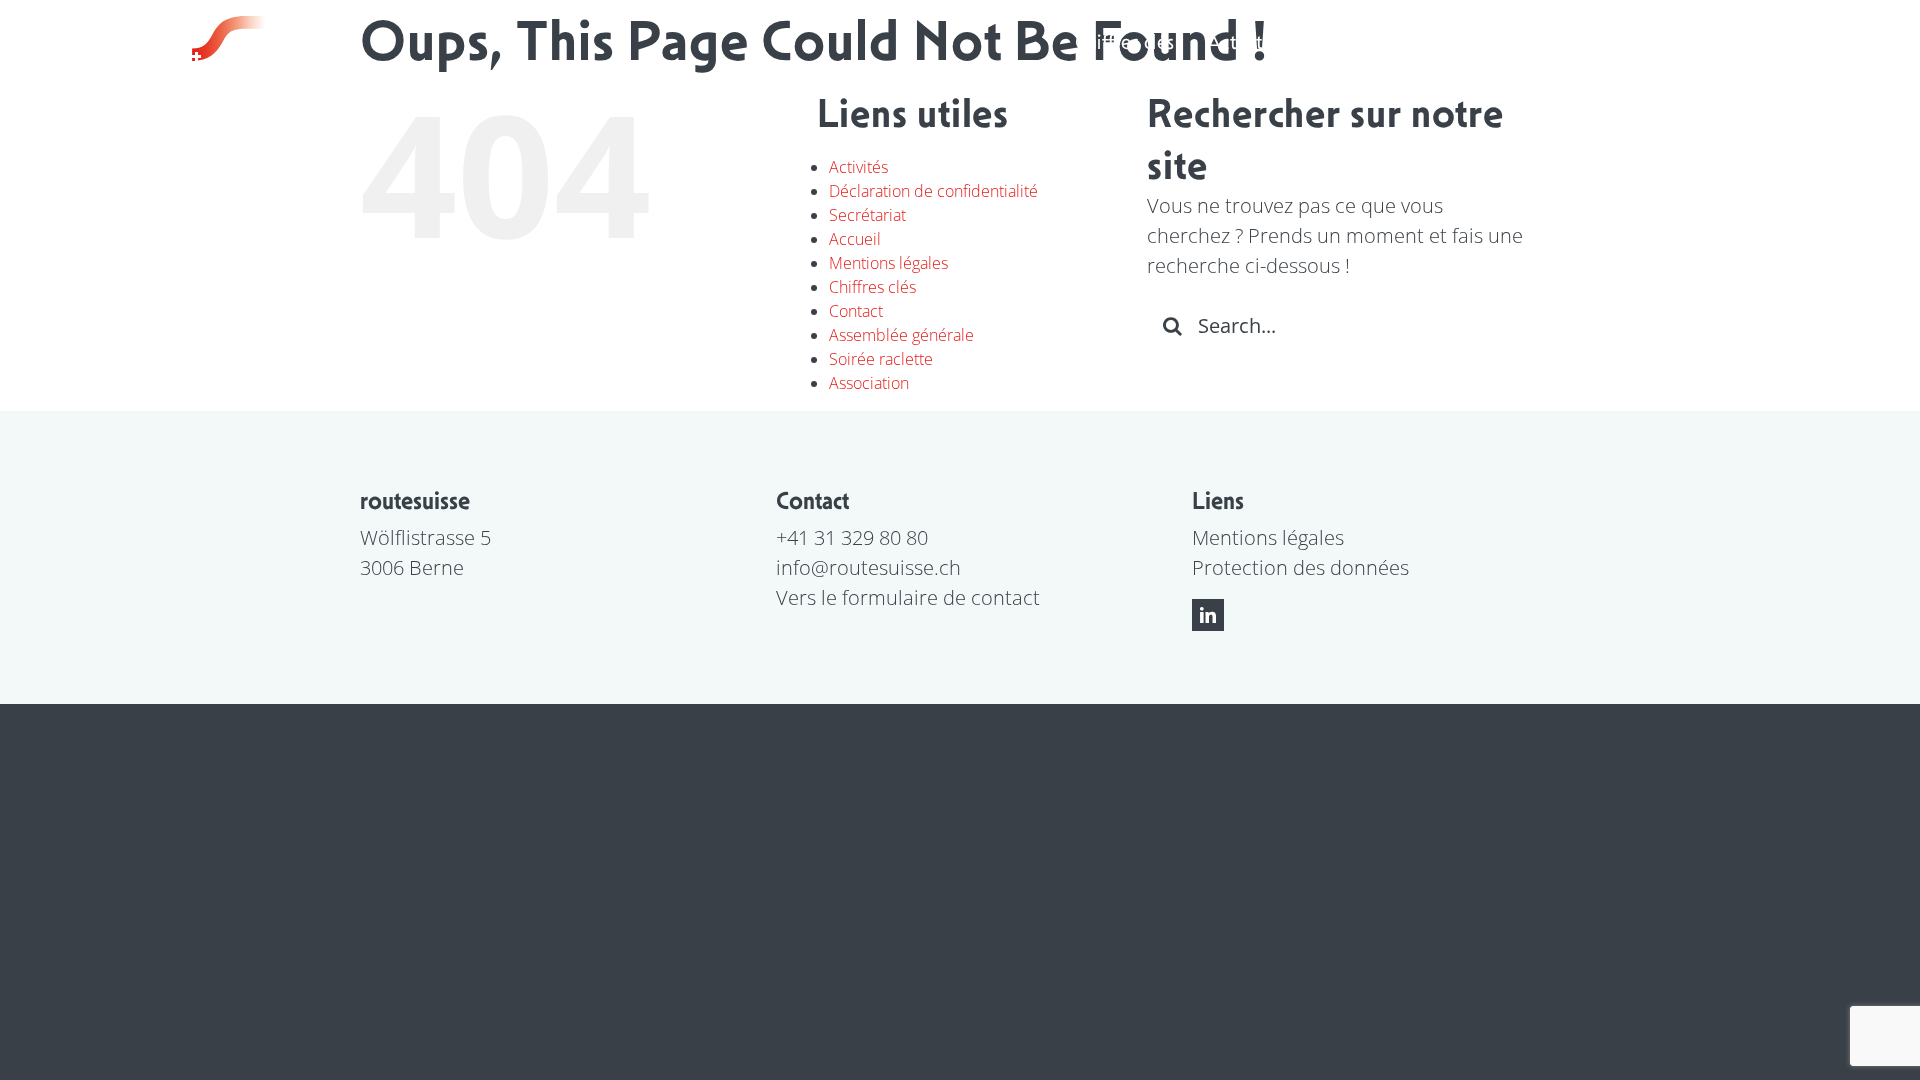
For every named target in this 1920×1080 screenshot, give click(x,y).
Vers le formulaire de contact (908, 597)
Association (869, 383)
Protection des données (1300, 567)
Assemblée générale (901, 335)
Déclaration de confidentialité (933, 191)
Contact (856, 311)
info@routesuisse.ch (868, 567)
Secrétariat (867, 215)
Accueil (855, 239)
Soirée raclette (881, 359)
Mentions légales (888, 263)
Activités (858, 167)
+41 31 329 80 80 (852, 537)
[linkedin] (1208, 615)
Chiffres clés (872, 287)
